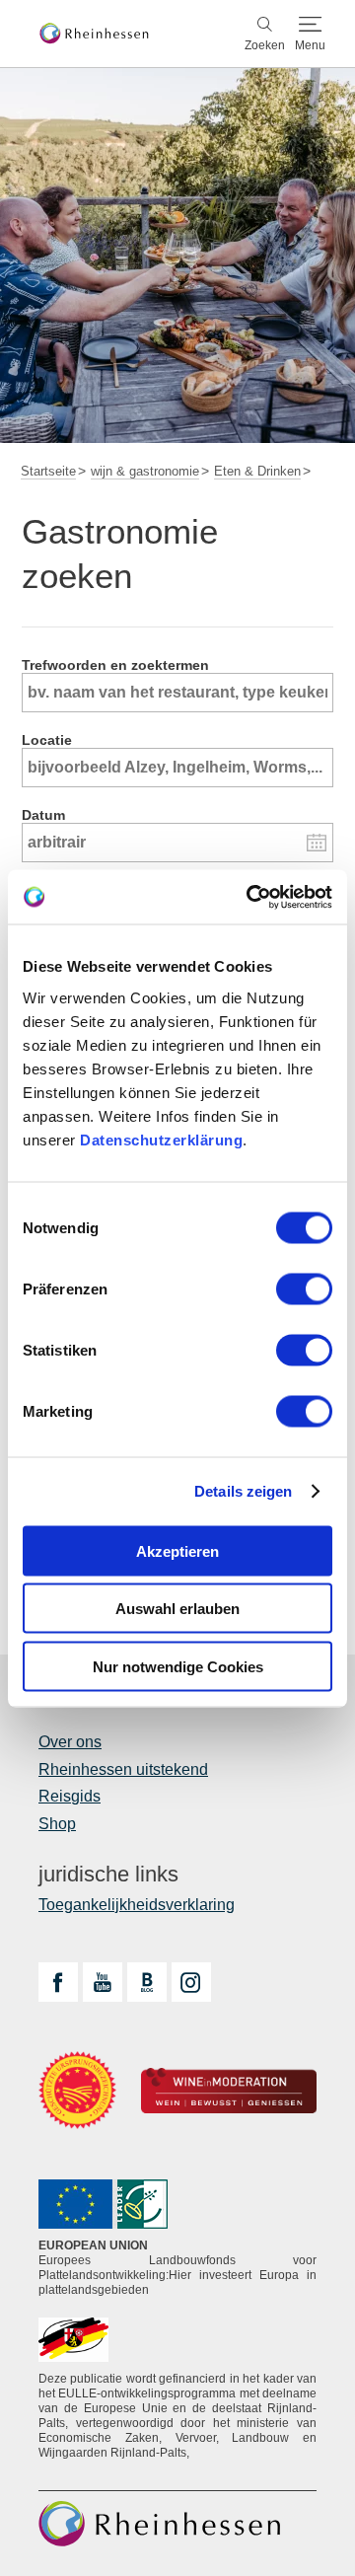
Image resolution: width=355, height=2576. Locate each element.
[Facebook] (58, 1982)
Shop (57, 1824)
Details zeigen (243, 1491)
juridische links (108, 1875)
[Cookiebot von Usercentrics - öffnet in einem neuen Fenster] (250, 897)
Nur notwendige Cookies (178, 1666)
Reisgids (70, 1796)
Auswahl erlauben (177, 1609)
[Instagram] (191, 1982)
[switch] (304, 1288)
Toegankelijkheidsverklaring (137, 1905)
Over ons (70, 1742)
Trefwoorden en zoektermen (115, 665)
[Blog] (147, 1982)
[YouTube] (103, 1982)
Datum (43, 815)
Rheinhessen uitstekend (123, 1769)
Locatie (47, 740)
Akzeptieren (177, 1550)
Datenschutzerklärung (161, 1139)
